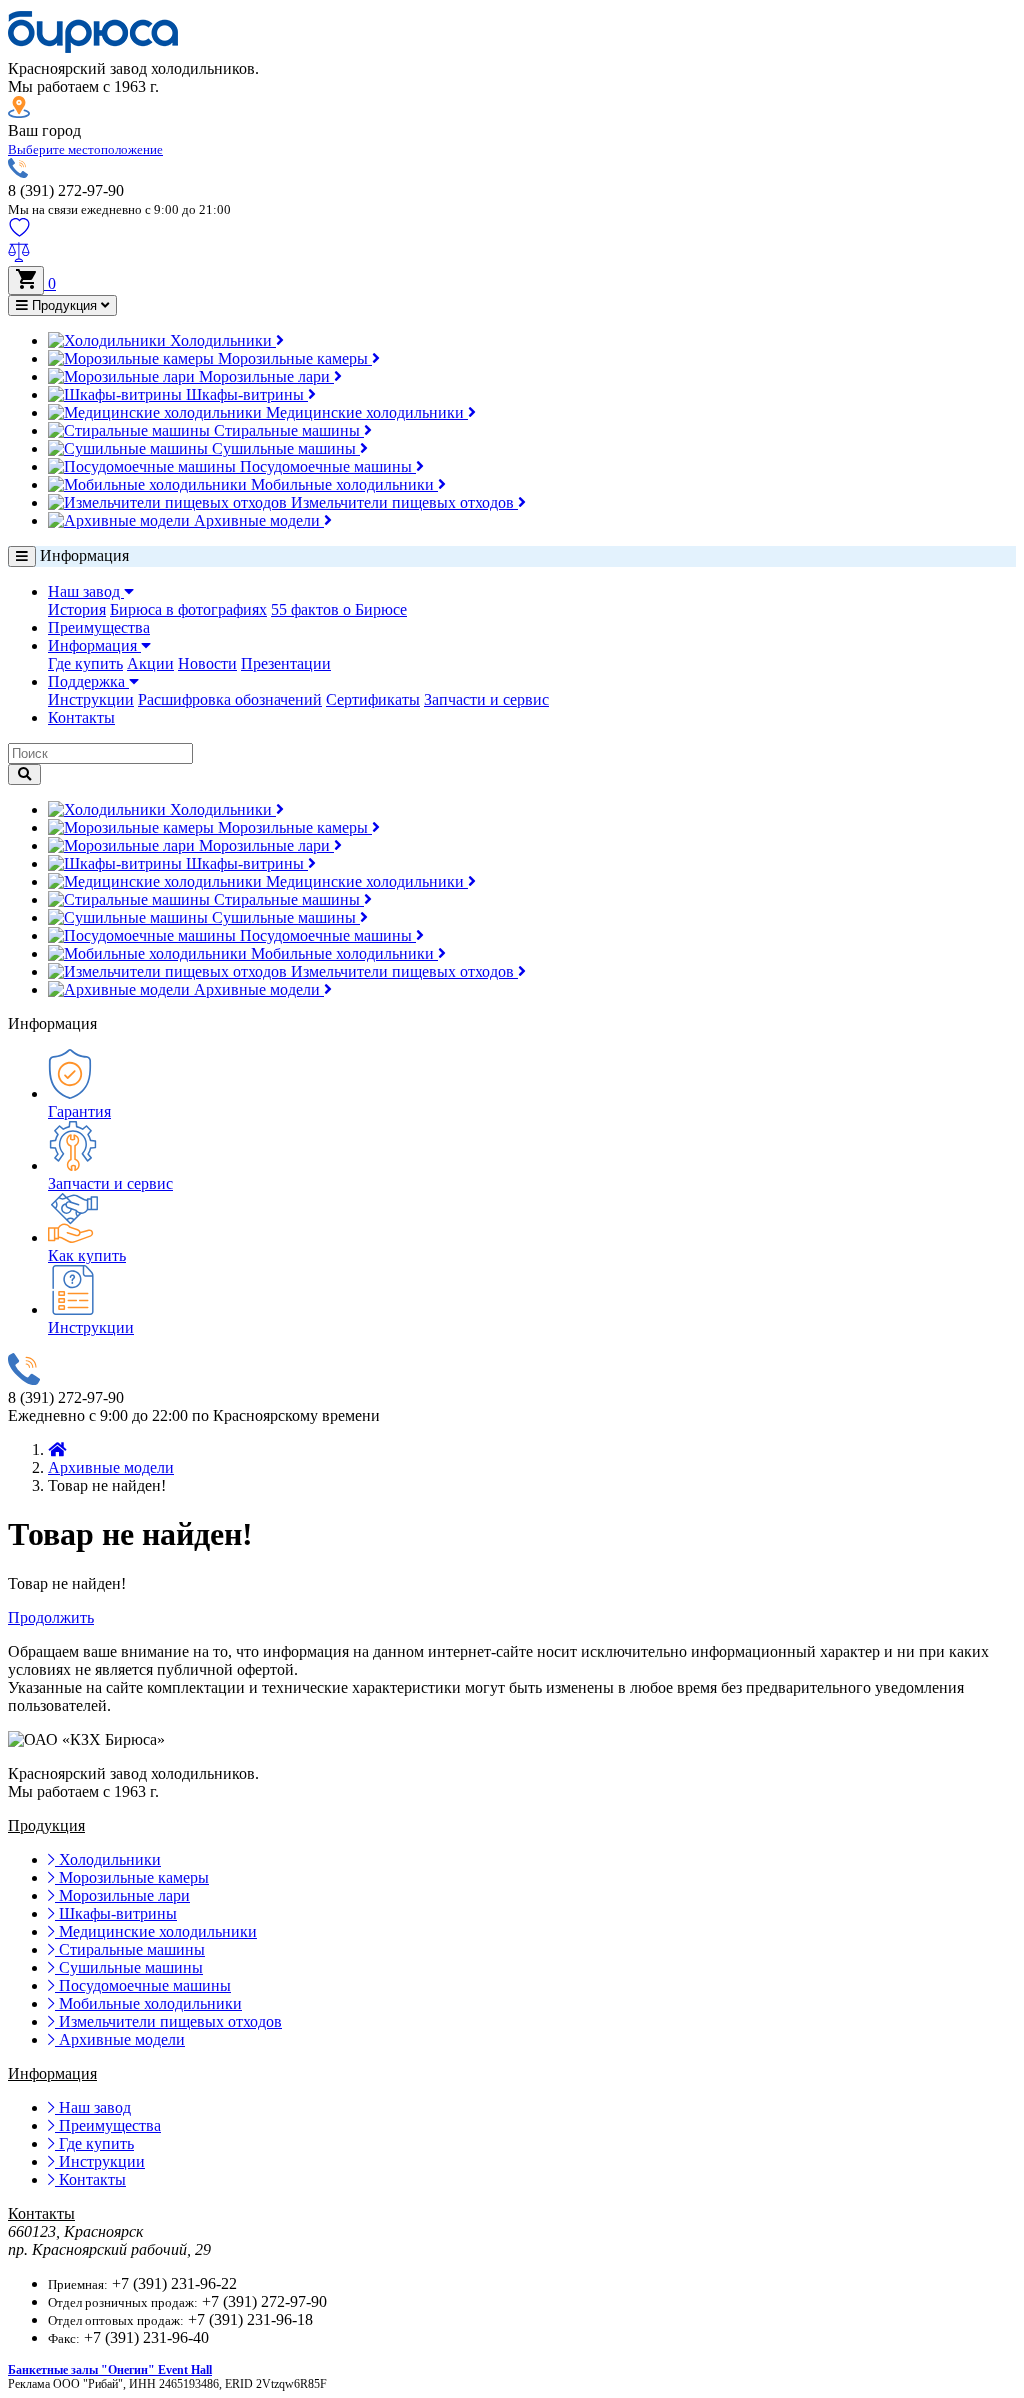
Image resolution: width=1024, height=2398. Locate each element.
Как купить (87, 1255)
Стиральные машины (287, 430)
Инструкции (91, 699)
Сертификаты (373, 699)
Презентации (286, 663)
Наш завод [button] (86, 591)
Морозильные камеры (293, 358)
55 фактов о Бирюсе (339, 609)
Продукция (64, 305)
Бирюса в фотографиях (188, 609)
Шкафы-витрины (245, 394)
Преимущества (99, 627)
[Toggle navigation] (22, 556)
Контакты (81, 717)
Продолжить (51, 1617)
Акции (150, 663)
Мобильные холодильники (342, 484)
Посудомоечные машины (326, 466)
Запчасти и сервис (486, 699)
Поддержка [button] (88, 681)
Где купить (85, 663)
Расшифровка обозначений (230, 699)
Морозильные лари (264, 376)
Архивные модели (257, 520)
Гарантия (79, 1111)
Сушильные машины (284, 448)
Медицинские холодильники (365, 412)
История (77, 609)
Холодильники (221, 340)
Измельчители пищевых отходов (402, 502)
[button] (85, 148)
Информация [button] (94, 645)
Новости (207, 663)
